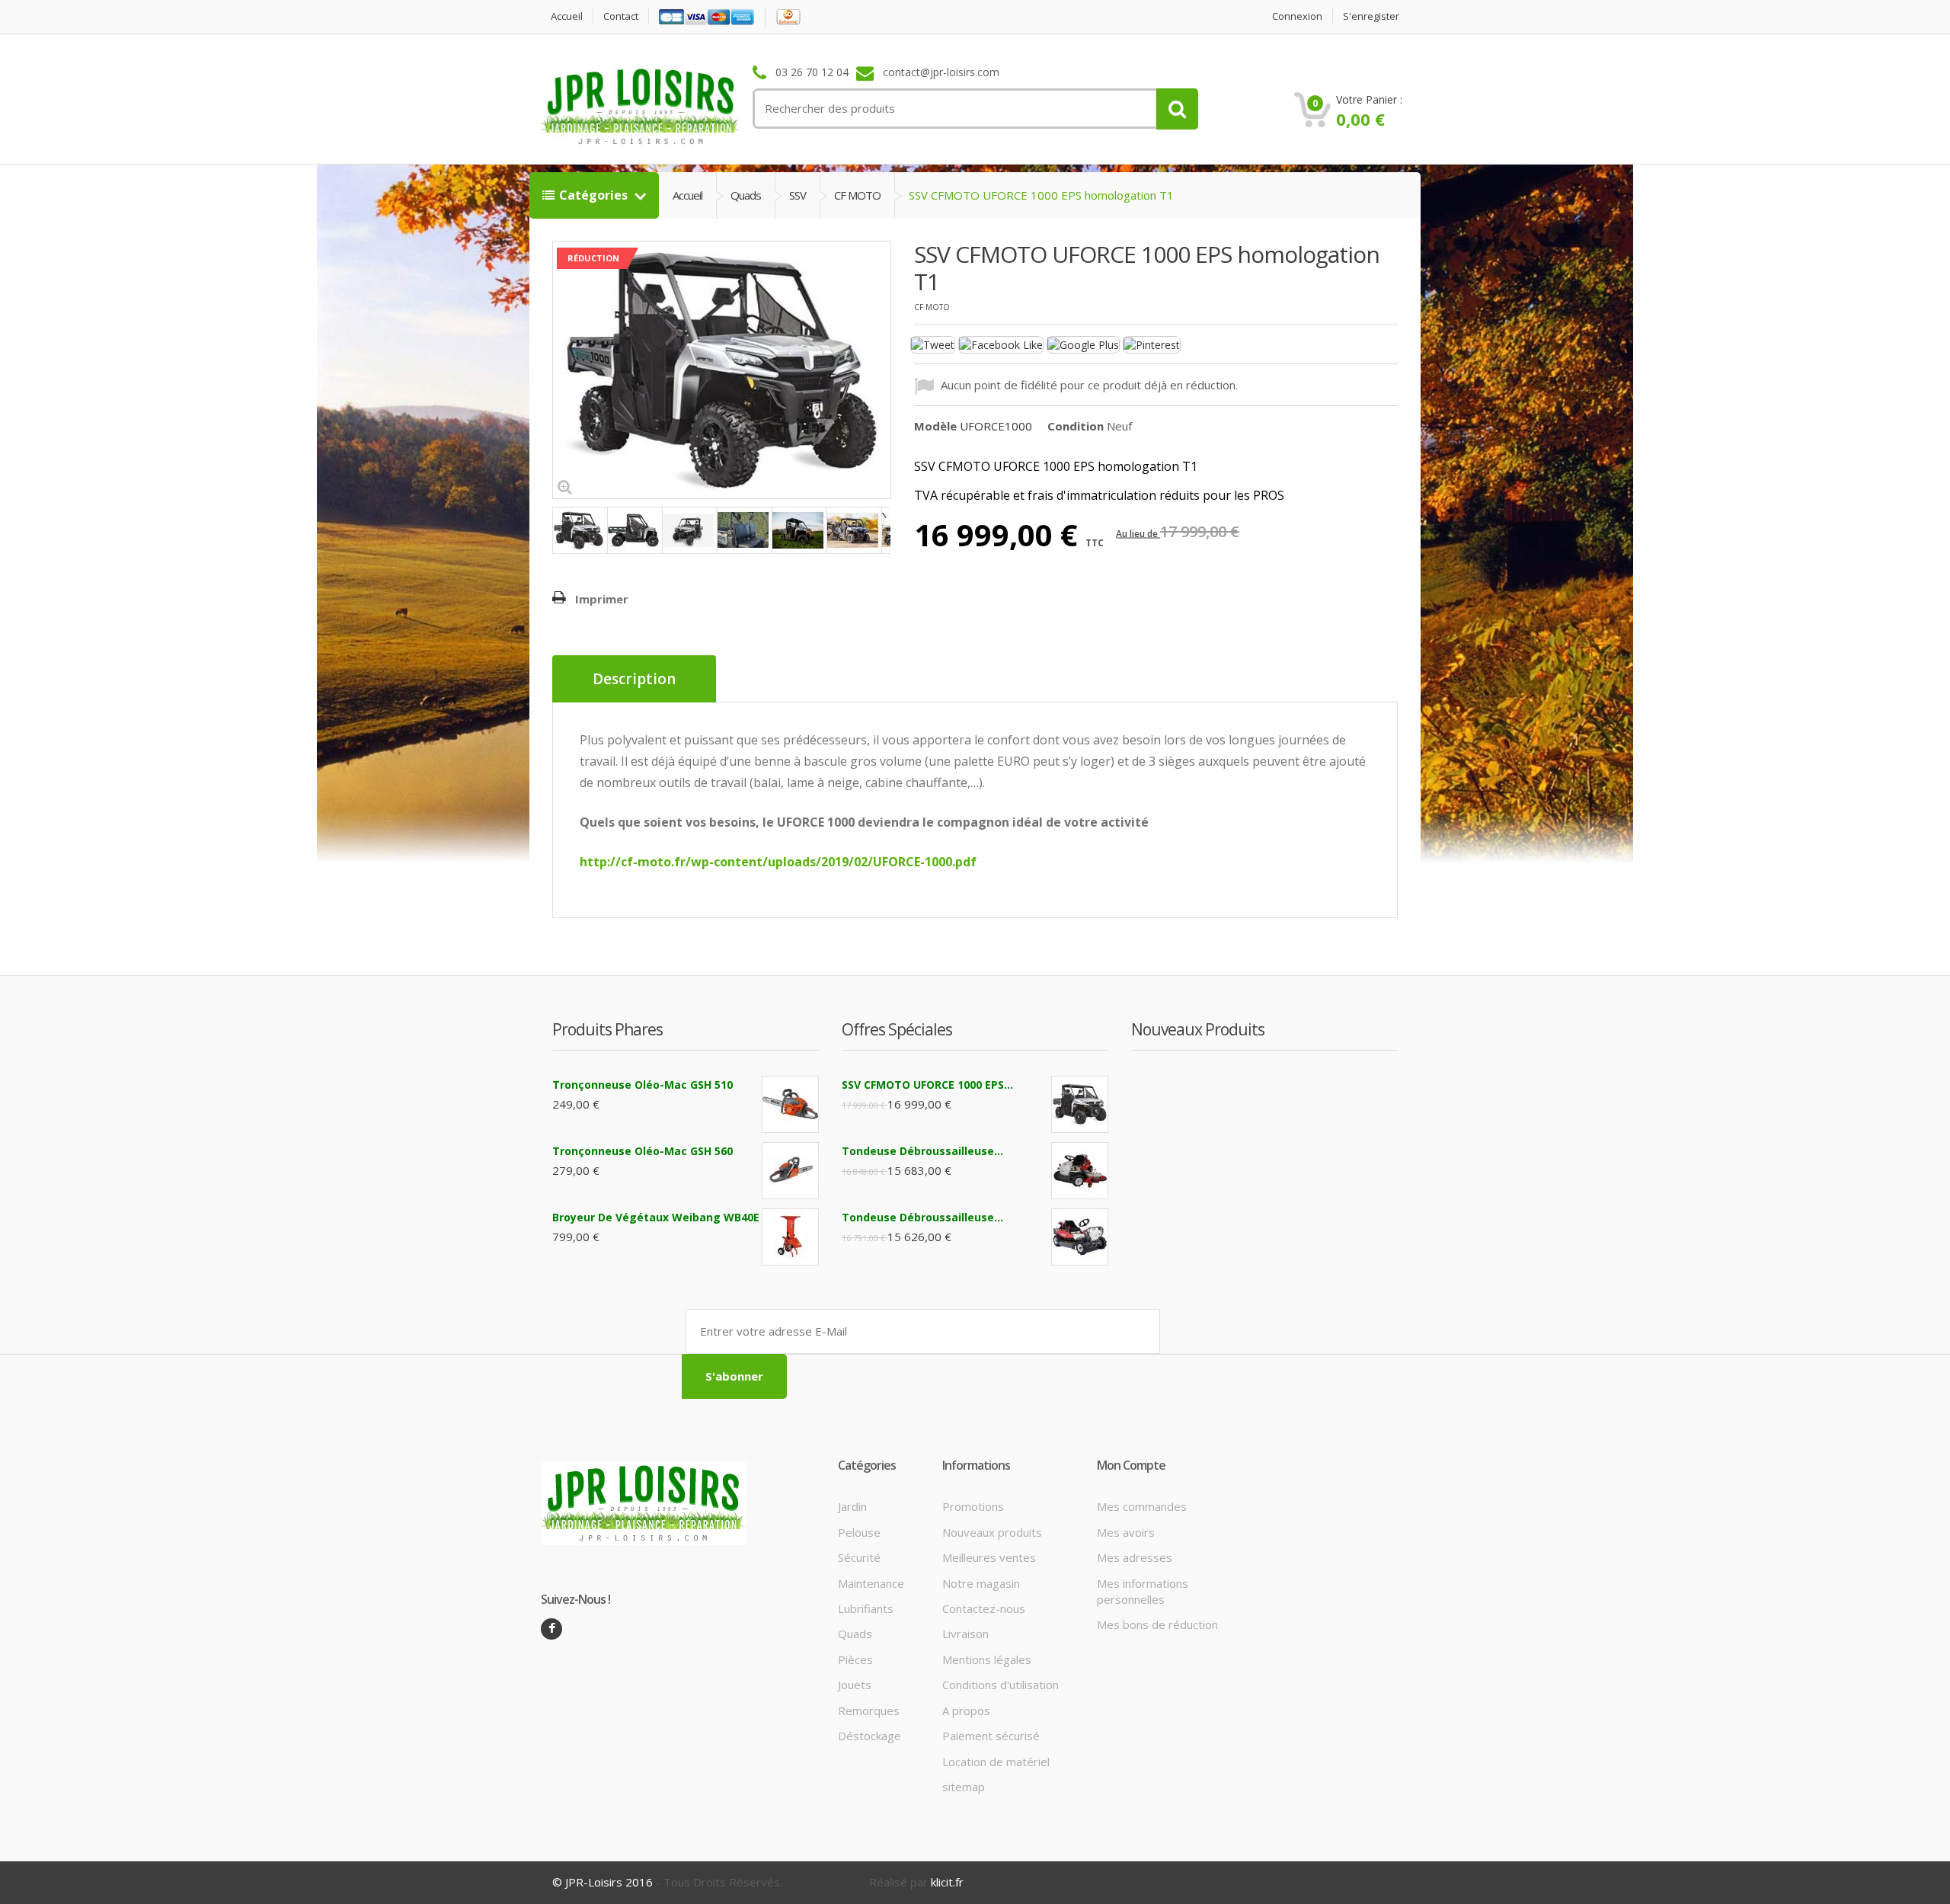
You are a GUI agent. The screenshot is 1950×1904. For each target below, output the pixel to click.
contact (621, 16)
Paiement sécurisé (991, 1736)
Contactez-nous (984, 1608)
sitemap (964, 1787)
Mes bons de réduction (1157, 1624)
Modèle (935, 426)
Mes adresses (1135, 1557)
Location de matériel (996, 1762)
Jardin (852, 1506)
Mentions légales (987, 1659)
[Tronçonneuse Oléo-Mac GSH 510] (790, 1104)
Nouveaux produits (992, 1532)
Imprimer (602, 599)
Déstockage (870, 1736)
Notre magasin (981, 1583)
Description (634, 679)
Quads (746, 195)
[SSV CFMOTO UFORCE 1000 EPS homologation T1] (580, 530)
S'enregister (1371, 16)
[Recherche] (1177, 109)
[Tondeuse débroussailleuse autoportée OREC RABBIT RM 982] (1080, 1237)
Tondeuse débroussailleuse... (922, 1151)
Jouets (855, 1685)
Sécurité (859, 1557)
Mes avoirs (1126, 1532)
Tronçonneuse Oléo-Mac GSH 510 (643, 1085)
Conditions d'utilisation (1001, 1685)
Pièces (855, 1659)
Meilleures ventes (989, 1557)
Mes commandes (1142, 1506)
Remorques (869, 1710)
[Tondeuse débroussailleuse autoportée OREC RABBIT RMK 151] (1080, 1171)
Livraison (965, 1634)
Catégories (595, 195)
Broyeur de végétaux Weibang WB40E (656, 1217)
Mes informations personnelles (1143, 1591)
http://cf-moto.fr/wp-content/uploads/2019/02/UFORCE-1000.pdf (778, 862)
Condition (1076, 426)
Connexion (1297, 16)
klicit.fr (947, 1882)
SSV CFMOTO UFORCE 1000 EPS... (927, 1085)
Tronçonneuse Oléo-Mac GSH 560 (643, 1151)
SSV (798, 195)
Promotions (973, 1506)
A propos (966, 1710)
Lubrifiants (866, 1608)
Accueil (567, 16)
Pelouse (859, 1532)
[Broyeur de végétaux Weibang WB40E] (790, 1237)
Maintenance (871, 1583)
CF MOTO (857, 195)
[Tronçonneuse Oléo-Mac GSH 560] (790, 1171)
